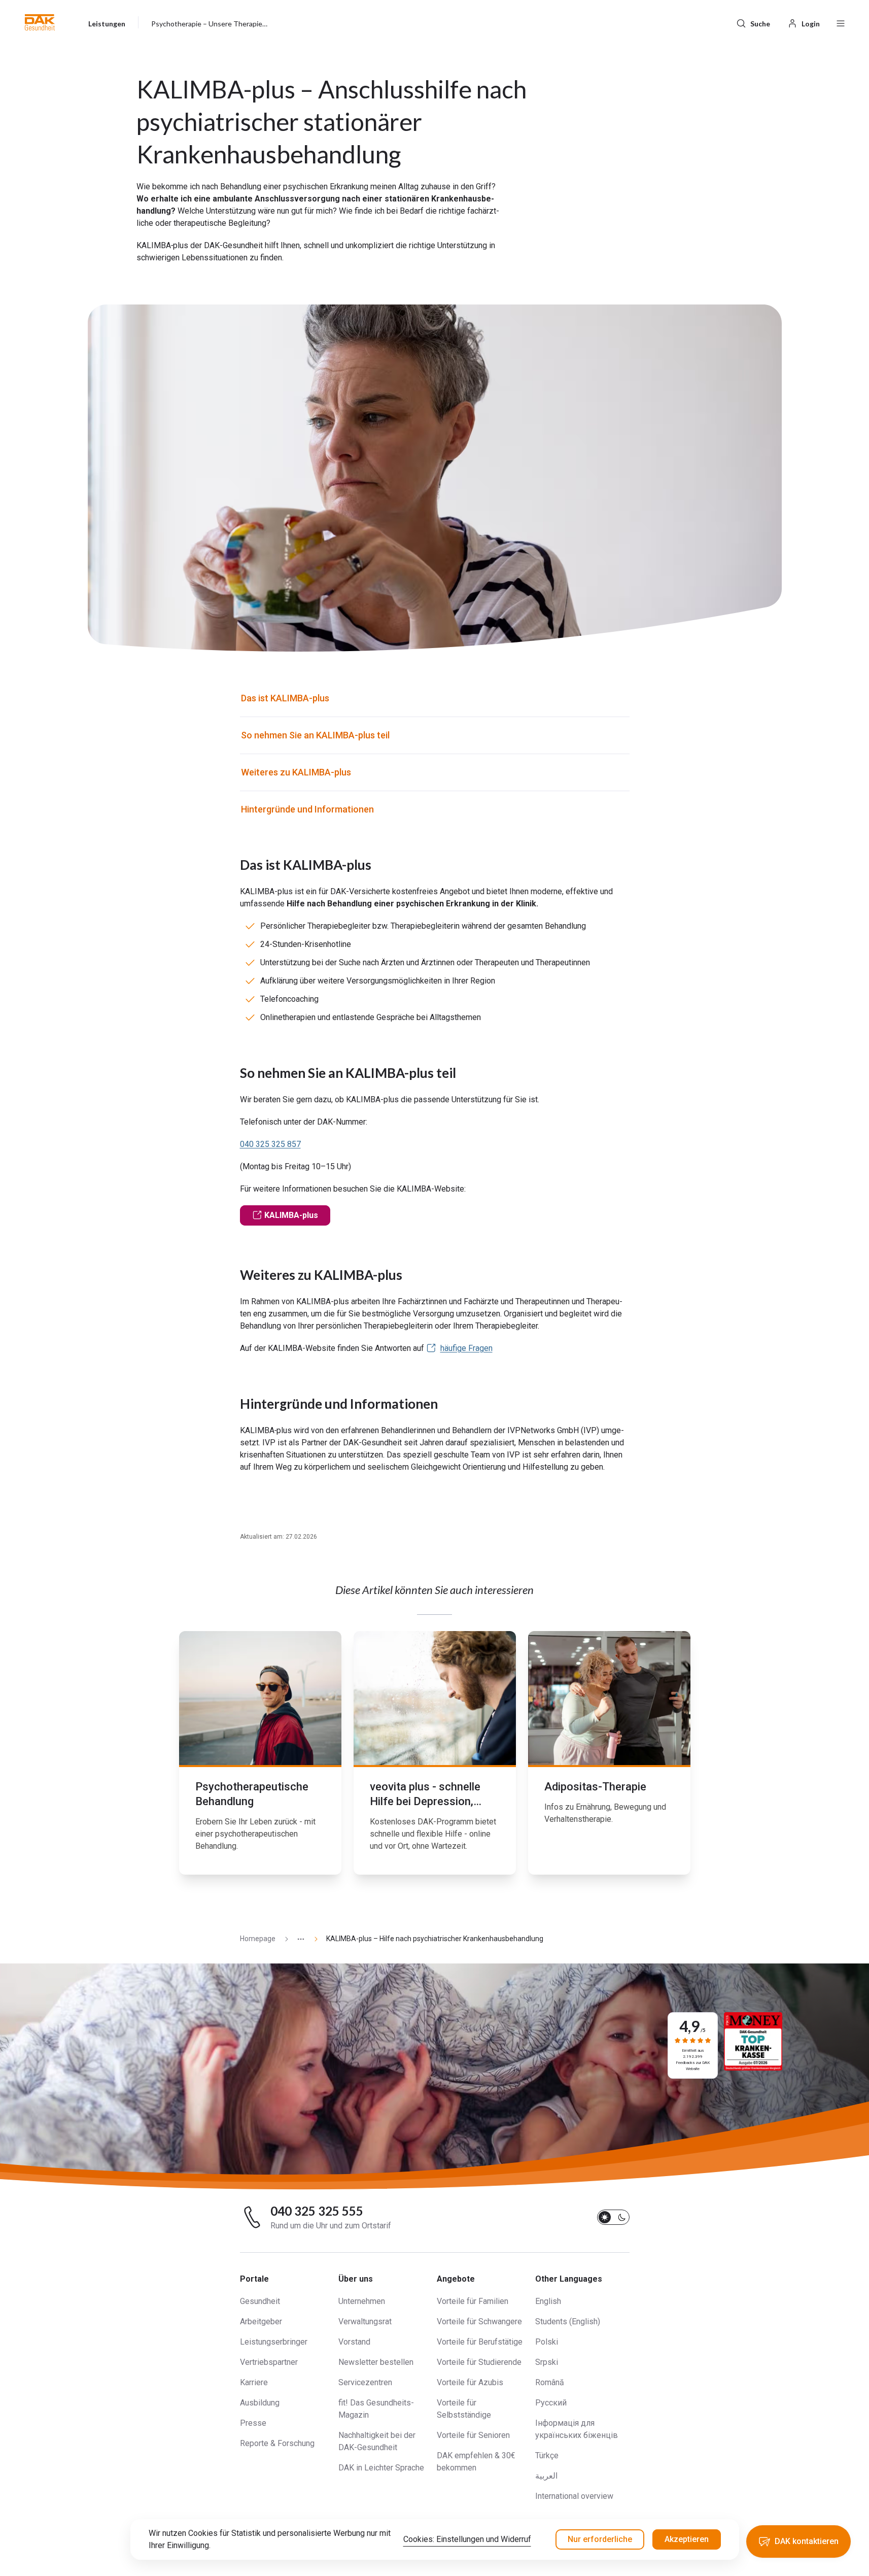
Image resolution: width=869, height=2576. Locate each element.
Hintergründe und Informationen (308, 809)
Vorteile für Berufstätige (480, 2342)
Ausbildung (260, 2403)
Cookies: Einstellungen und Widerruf (467, 2539)
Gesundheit (260, 2301)
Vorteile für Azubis (470, 2382)
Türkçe (547, 2455)
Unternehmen (362, 2301)
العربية (546, 2476)
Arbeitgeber (261, 2321)
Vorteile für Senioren (473, 2435)
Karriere (254, 2382)
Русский (551, 2403)
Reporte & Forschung (277, 2443)
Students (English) (568, 2321)
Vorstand (354, 2342)
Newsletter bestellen (376, 2362)
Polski (547, 2342)
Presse (253, 2423)
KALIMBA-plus (291, 1215)
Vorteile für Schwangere (479, 2321)
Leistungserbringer (274, 2342)
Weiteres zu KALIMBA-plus (296, 772)
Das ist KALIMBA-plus (285, 698)
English (548, 2301)
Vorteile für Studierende (479, 2362)
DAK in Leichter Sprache (381, 2468)
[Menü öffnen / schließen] (841, 22)
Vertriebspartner (269, 2362)
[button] (40, 22)
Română (550, 2382)
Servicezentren (365, 2382)
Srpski (547, 2362)
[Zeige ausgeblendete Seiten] (297, 1939)
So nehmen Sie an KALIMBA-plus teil (315, 735)
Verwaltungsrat (365, 2321)
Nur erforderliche (600, 2539)
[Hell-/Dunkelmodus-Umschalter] (613, 2217)
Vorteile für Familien (473, 2301)
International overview (574, 2496)
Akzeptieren (687, 2539)
